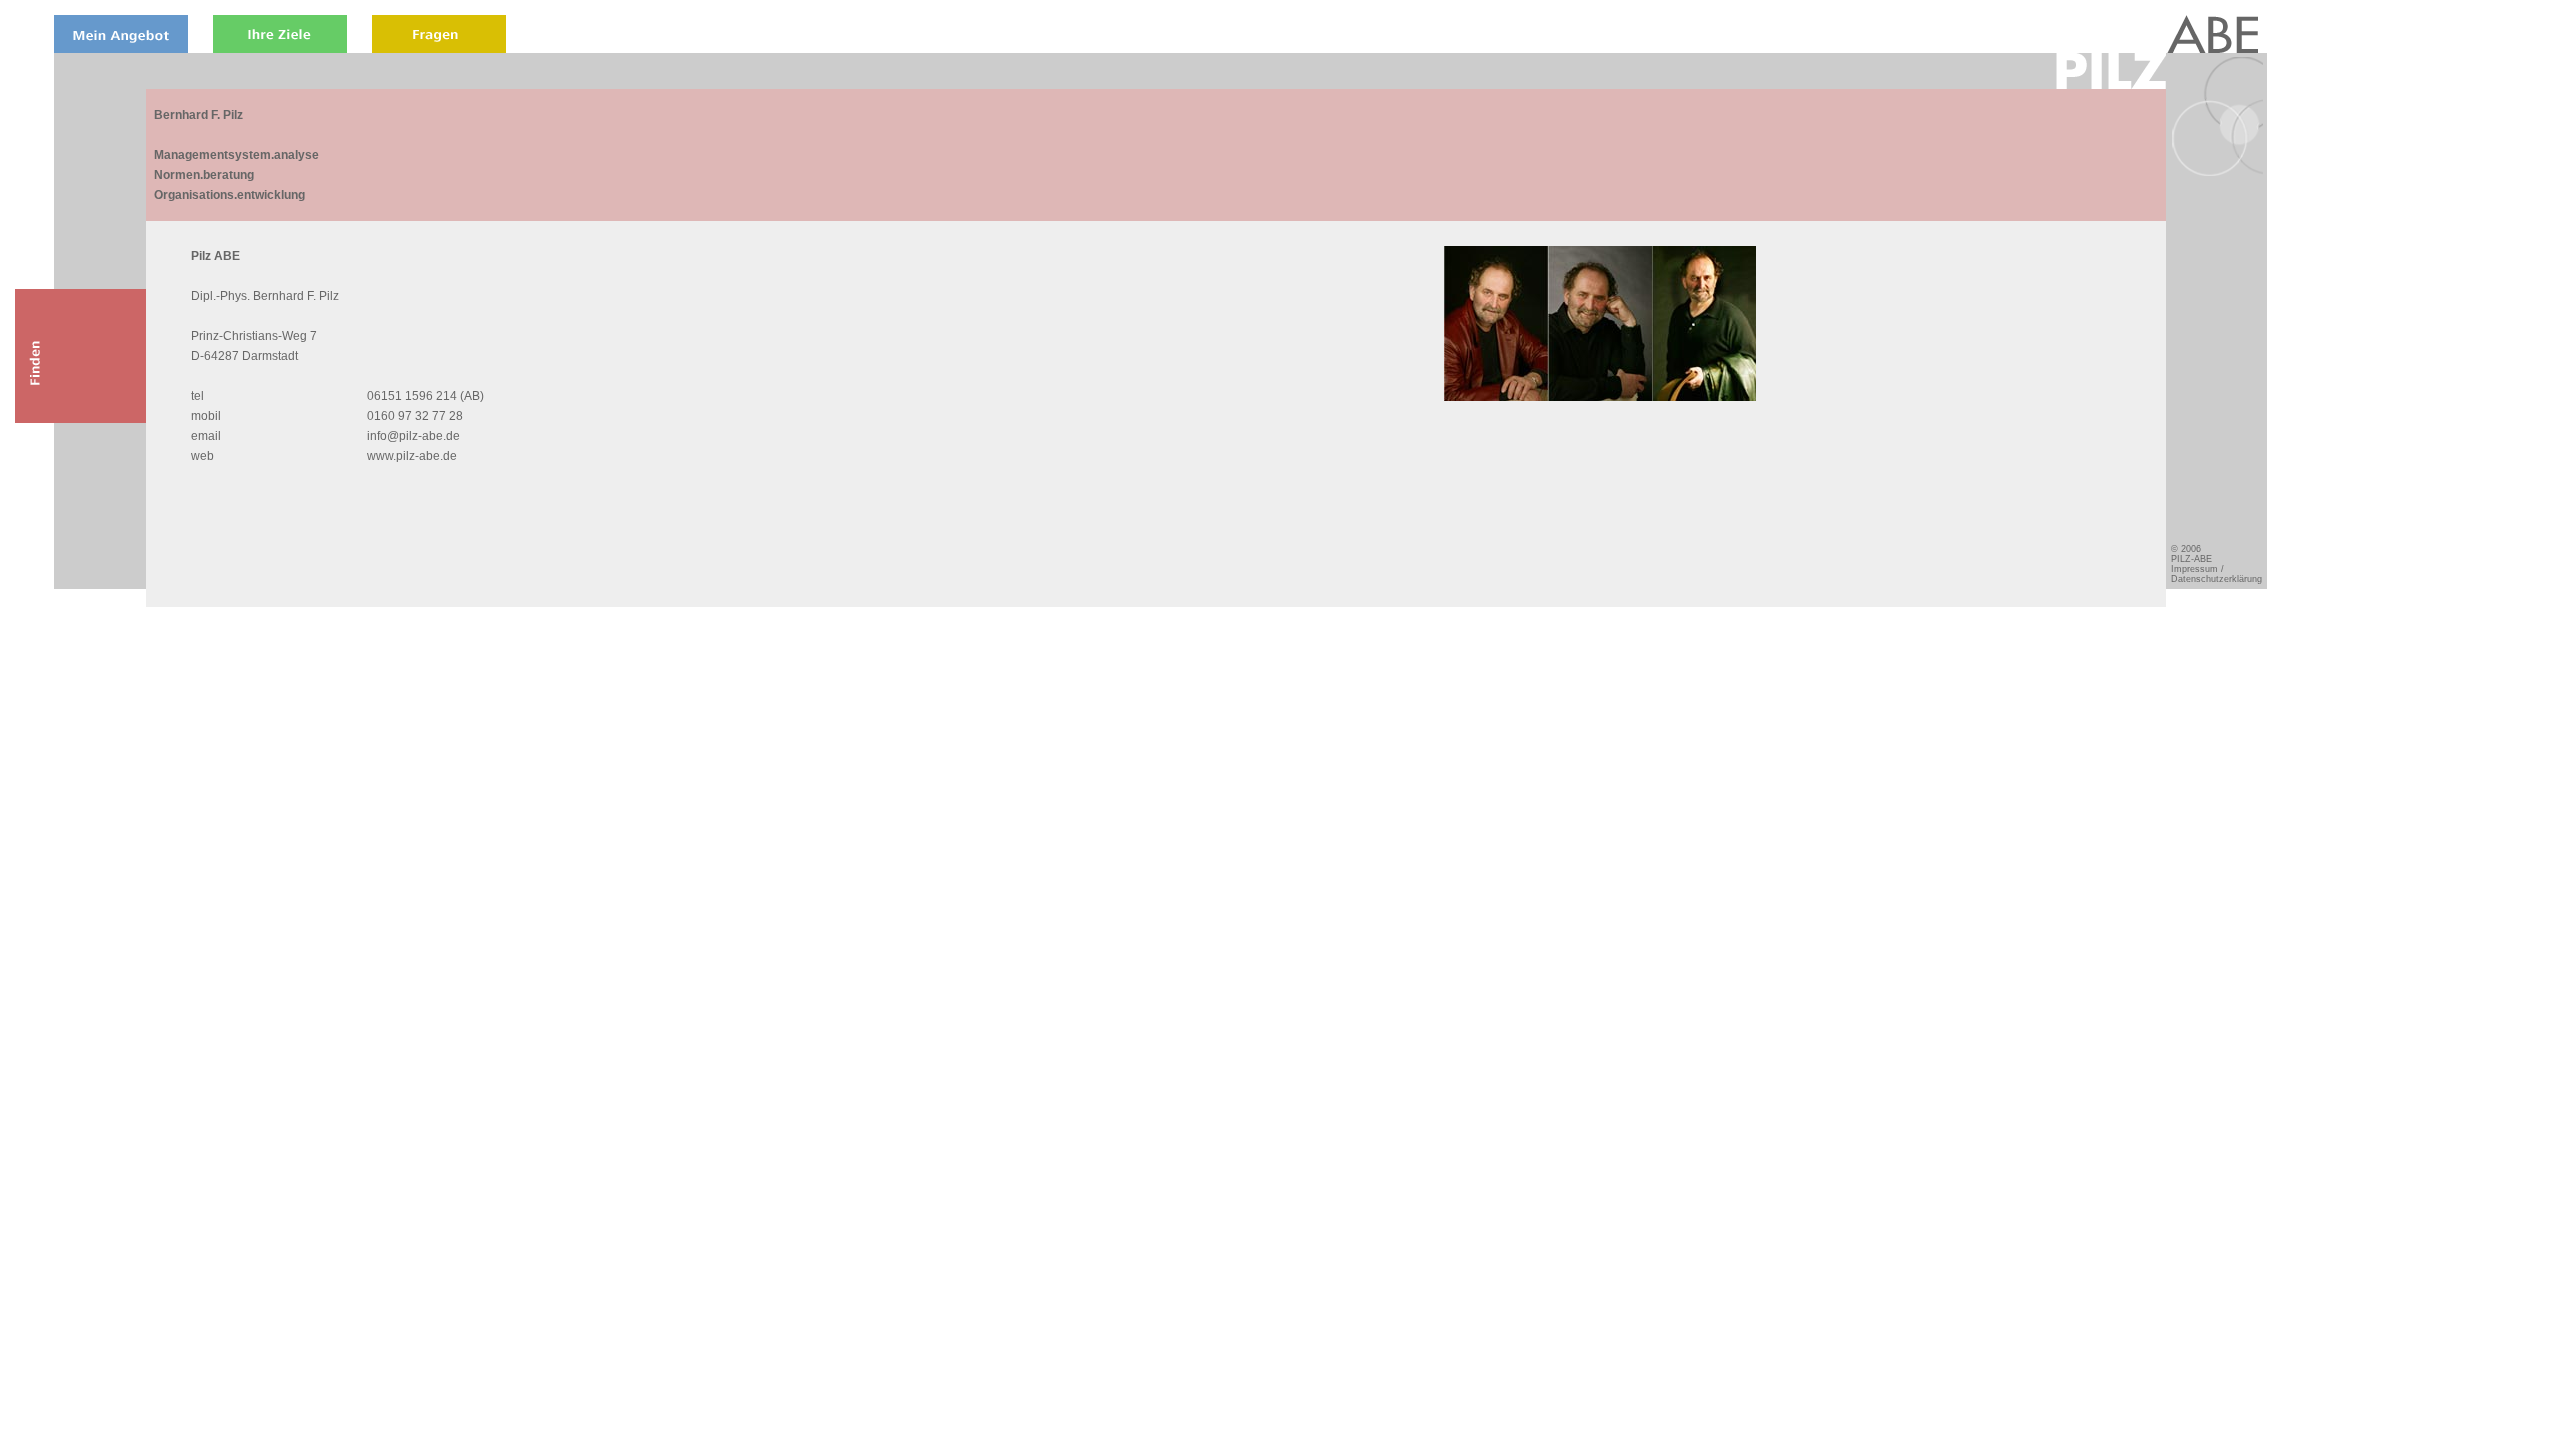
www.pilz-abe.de (412, 456)
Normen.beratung (204, 175)
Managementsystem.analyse (236, 155)
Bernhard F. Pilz (198, 115)
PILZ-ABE (2191, 559)
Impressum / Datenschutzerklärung (2216, 574)
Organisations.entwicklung (229, 195)
